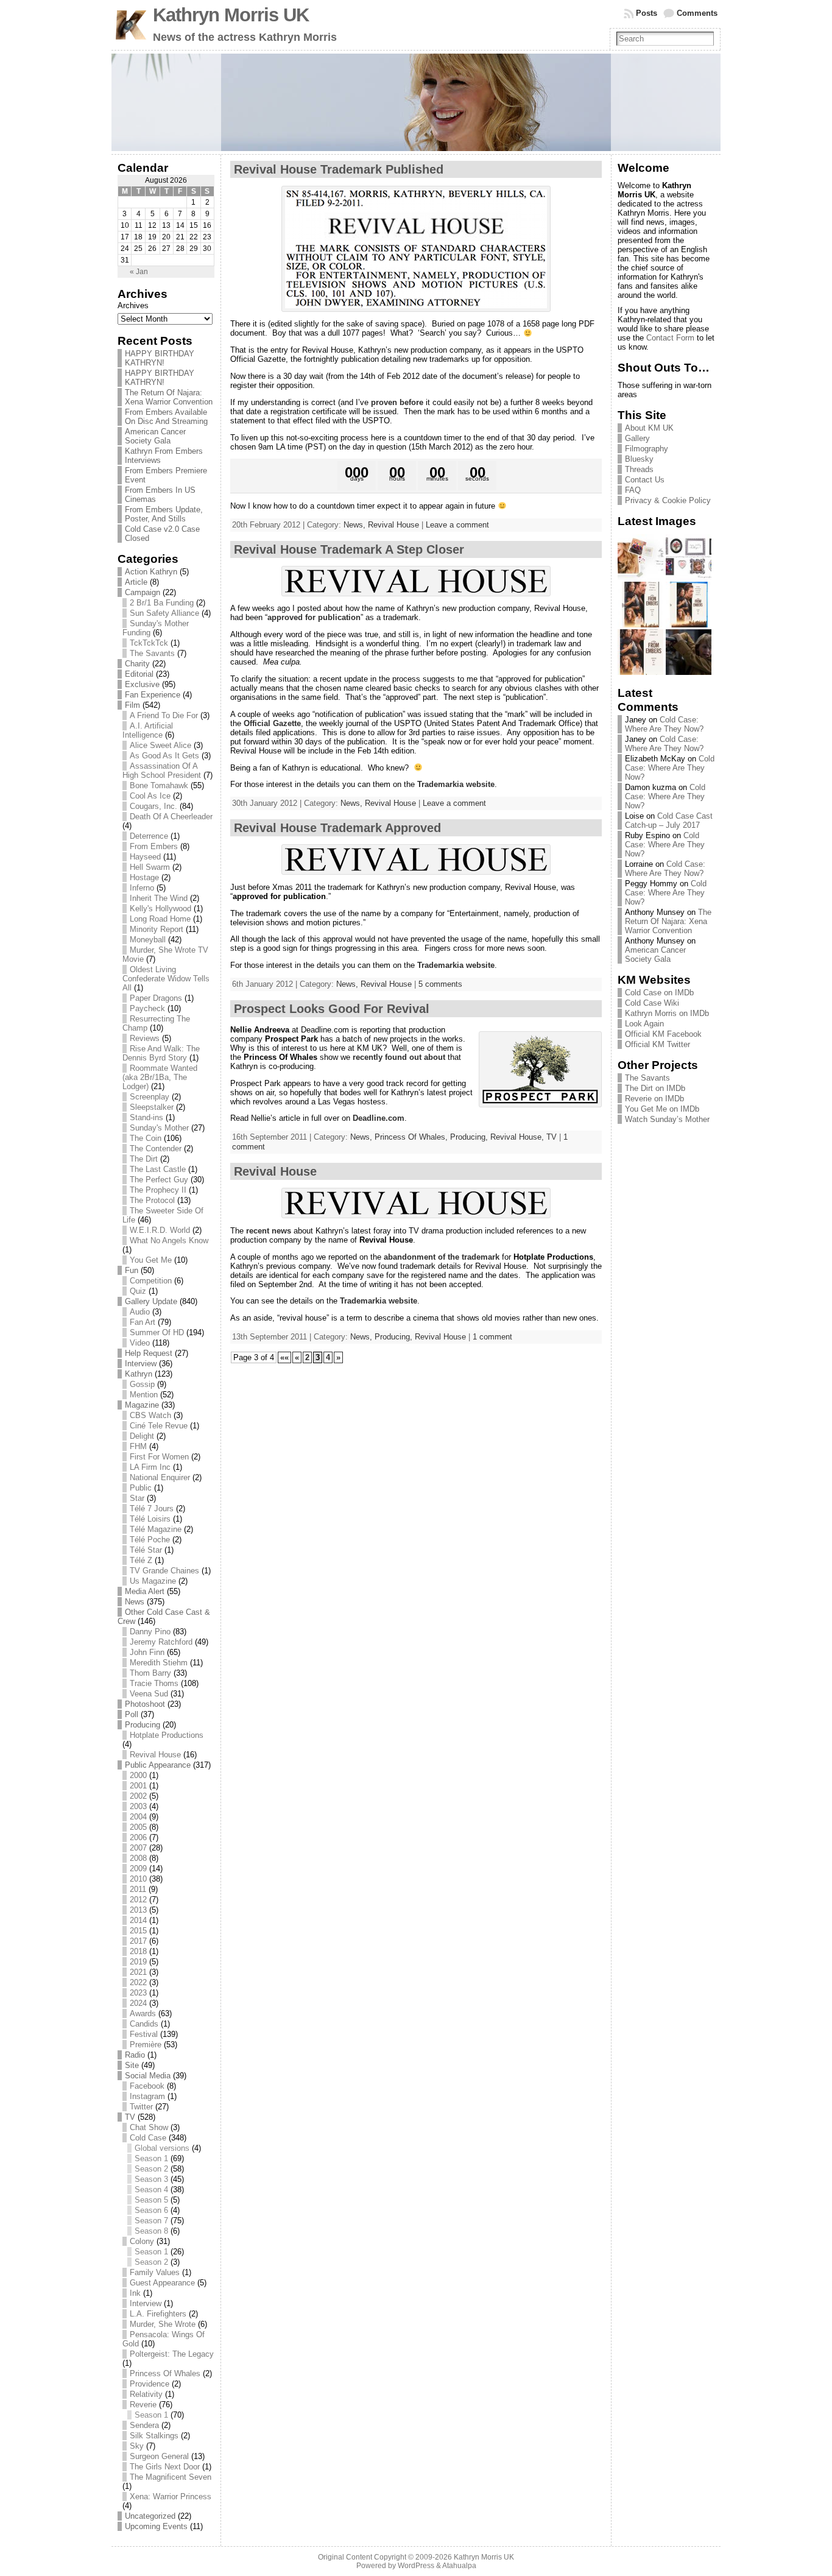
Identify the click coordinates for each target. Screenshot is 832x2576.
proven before (397, 402)
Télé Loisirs (150, 1519)
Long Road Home (160, 919)
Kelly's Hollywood (160, 909)
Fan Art (143, 1322)
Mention (144, 1395)
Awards (143, 2013)
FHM (138, 1446)
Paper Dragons (156, 998)
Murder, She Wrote (163, 2324)
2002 (138, 1796)
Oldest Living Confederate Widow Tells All (166, 979)
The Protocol (152, 1200)
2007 (138, 1848)
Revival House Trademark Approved (337, 828)
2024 (138, 2003)
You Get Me (151, 1260)
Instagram (147, 2096)
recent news (269, 1231)
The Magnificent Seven (171, 2477)
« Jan (139, 272)
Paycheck (147, 1008)
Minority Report (157, 929)
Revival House (155, 1755)
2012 (138, 1900)
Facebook (147, 2086)
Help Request (149, 1353)
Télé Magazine (156, 1529)
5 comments (440, 984)
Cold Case (148, 2138)
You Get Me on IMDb (662, 1109)
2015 (138, 1931)
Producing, (470, 1137)
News (135, 1602)
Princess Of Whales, (412, 1137)
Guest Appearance (162, 2283)
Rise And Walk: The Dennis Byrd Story (161, 1053)
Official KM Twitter (657, 1044)
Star (137, 1498)
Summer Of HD (157, 1332)
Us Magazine (153, 1581)
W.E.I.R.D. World (160, 1230)
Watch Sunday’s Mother (667, 1119)
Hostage (144, 877)
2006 (138, 1837)
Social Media (148, 2076)
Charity (137, 664)
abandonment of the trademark (442, 1257)
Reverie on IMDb (654, 1099)
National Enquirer (160, 1477)
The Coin (146, 1138)
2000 (138, 1775)
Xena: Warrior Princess (171, 2497)
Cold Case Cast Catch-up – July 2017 (669, 820)
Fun (132, 1270)
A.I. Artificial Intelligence (148, 730)
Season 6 (151, 2210)
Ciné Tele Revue (159, 1426)
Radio (135, 2055)
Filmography (647, 449)
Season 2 (151, 2169)
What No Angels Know (169, 1240)
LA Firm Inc (150, 1467)
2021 (138, 1972)
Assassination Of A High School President (162, 771)
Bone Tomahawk (159, 785)
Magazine (142, 1405)
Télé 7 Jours (152, 1509)
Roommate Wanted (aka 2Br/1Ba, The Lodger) (160, 1077)
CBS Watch (150, 1415)
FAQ (633, 490)
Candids (144, 2024)
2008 (138, 1858)
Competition (151, 1281)
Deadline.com (379, 1118)
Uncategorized (150, 2516)
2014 (138, 1920)
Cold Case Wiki (652, 1003)
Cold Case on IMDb (659, 993)
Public (141, 1488)
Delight (142, 1436)
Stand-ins (146, 1117)
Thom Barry (150, 1673)
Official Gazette (272, 723)
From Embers (154, 846)
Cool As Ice (150, 796)
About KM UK (649, 428)
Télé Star (146, 1550)
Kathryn (139, 1374)
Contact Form (670, 338)
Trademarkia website (456, 784)
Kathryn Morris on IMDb (667, 1013)
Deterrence (149, 836)
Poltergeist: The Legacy (172, 2354)
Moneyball (148, 940)
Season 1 (151, 2158)
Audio (140, 1312)
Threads (639, 469)
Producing (143, 1725)
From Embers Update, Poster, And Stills (164, 514)
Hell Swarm (150, 867)
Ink (135, 2293)
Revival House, (518, 1137)
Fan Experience (153, 695)
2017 (138, 1941)
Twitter (141, 2107)
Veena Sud (149, 1694)
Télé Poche (150, 1540)
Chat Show (149, 2127)
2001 (138, 1786)
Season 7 (151, 2221)
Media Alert (145, 1591)
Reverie (143, 2405)
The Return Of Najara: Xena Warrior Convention (169, 397)
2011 (138, 1889)
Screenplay (150, 1097)
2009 (138, 1868)
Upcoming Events (156, 2526)
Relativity (146, 2394)
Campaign (143, 592)
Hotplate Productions (167, 1735)
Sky (137, 2446)
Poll (132, 1714)
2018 (138, 1951)
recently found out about (399, 1057)
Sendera (144, 2425)
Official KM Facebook (663, 1034)
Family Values (155, 2272)
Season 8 (151, 2231)
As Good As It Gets (164, 756)
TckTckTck (149, 643)
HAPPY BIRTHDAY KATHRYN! (160, 358)
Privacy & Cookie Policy (668, 500)
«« (284, 1357)
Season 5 (151, 2200)
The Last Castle (158, 1169)
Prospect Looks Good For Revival (332, 1009)
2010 (138, 1879)
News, (356, 525)
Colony (142, 2241)
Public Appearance (158, 1765)
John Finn (147, 1652)
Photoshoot (145, 1704)
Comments (697, 13)
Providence (150, 2384)
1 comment (492, 1337)
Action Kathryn (151, 572)
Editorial (139, 674)
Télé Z (141, 1560)
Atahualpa (459, 2566)
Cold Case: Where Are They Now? (664, 724)
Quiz (138, 1291)
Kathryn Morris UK (231, 15)
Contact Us (645, 480)
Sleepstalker (152, 1107)
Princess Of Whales (165, 2373)
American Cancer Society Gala (155, 436)
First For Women (159, 1457)
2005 (138, 1827)
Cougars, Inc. (153, 806)
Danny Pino (150, 1632)
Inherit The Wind (159, 898)
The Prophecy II (158, 1190)
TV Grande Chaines (164, 1571)
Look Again (644, 1024)
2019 (138, 1962)
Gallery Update (151, 1301)
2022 (138, 1982)
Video (140, 1343)
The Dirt (144, 1159)
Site (132, 2065)
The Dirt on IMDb (655, 1088)
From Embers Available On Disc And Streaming (166, 417)
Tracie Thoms (154, 1683)
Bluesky (639, 459)
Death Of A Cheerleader (171, 817)
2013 (138, 1910)
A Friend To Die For (164, 715)
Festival (144, 2034)
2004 (138, 1817)
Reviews (145, 1038)
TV (130, 2117)
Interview (141, 1364)
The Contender (156, 1149)
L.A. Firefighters (158, 2314)
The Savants (152, 653)
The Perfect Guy (159, 1180)
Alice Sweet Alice (160, 745)
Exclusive (142, 684)
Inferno (142, 888)
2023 (138, 1993)
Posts (647, 13)
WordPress (416, 2566)
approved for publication (314, 617)
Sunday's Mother (159, 1128)
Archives (133, 305)
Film (132, 705)
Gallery (637, 438)
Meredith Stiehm (159, 1663)
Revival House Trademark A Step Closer (349, 549)
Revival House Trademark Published (339, 169)
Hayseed (145, 857)
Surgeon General (159, 2456)
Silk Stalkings (154, 2436)
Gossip (142, 1384)
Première (146, 2045)
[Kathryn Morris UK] (416, 102)
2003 (138, 1806)
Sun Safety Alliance (164, 613)
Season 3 (151, 2179)
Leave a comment (457, 525)
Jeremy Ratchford (161, 1642)
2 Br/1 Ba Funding (162, 603)
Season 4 (151, 2190)
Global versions (162, 2148)
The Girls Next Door (165, 2467)
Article (136, 582)
